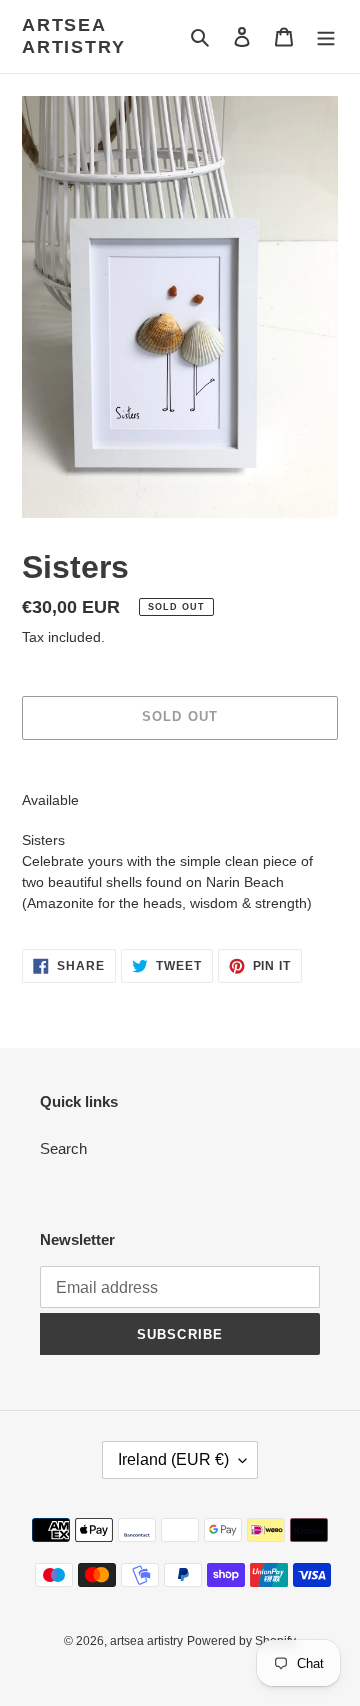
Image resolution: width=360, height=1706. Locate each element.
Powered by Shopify (241, 1641)
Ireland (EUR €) (173, 1459)
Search (63, 1148)
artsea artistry (73, 36)
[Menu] (326, 36)
